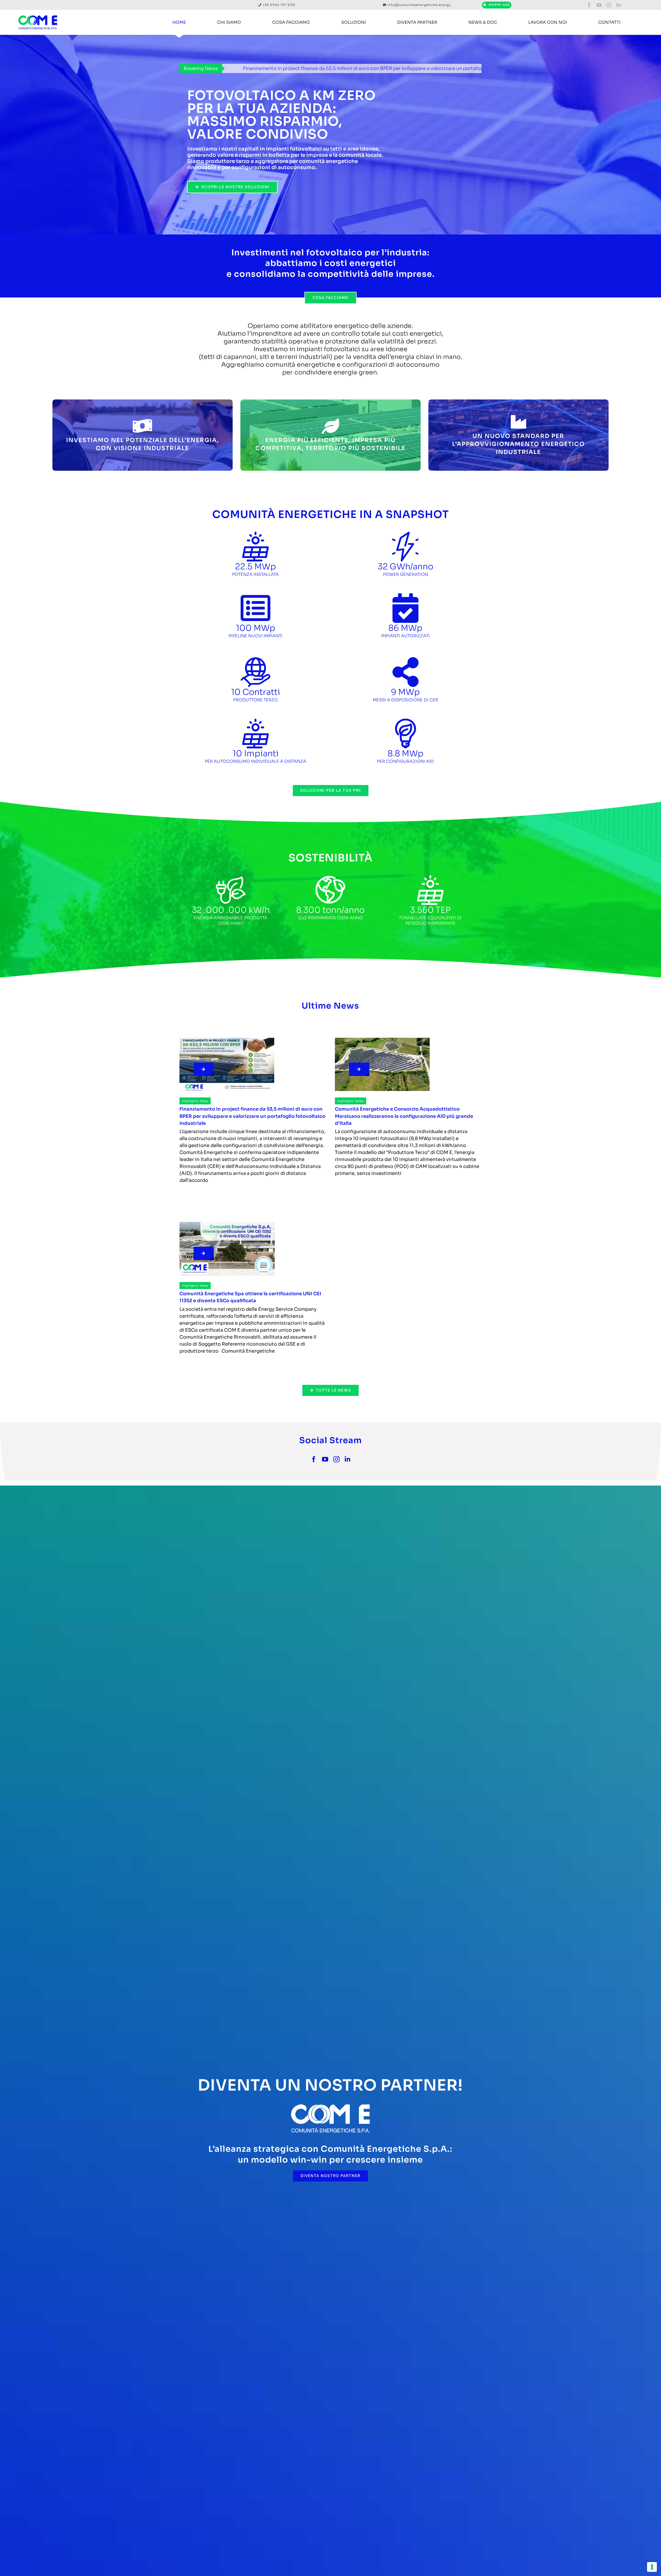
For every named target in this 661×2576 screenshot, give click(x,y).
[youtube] (599, 5)
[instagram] (609, 5)
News (204, 1101)
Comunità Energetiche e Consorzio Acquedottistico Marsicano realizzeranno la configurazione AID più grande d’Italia (327, 68)
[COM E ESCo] (227, 1224)
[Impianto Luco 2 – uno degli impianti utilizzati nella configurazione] (382, 1040)
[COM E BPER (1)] (227, 1040)
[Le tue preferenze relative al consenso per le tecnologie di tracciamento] (652, 2567)
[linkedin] (618, 5)
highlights (190, 1101)
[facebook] (589, 5)
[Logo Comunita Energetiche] (38, 12)
